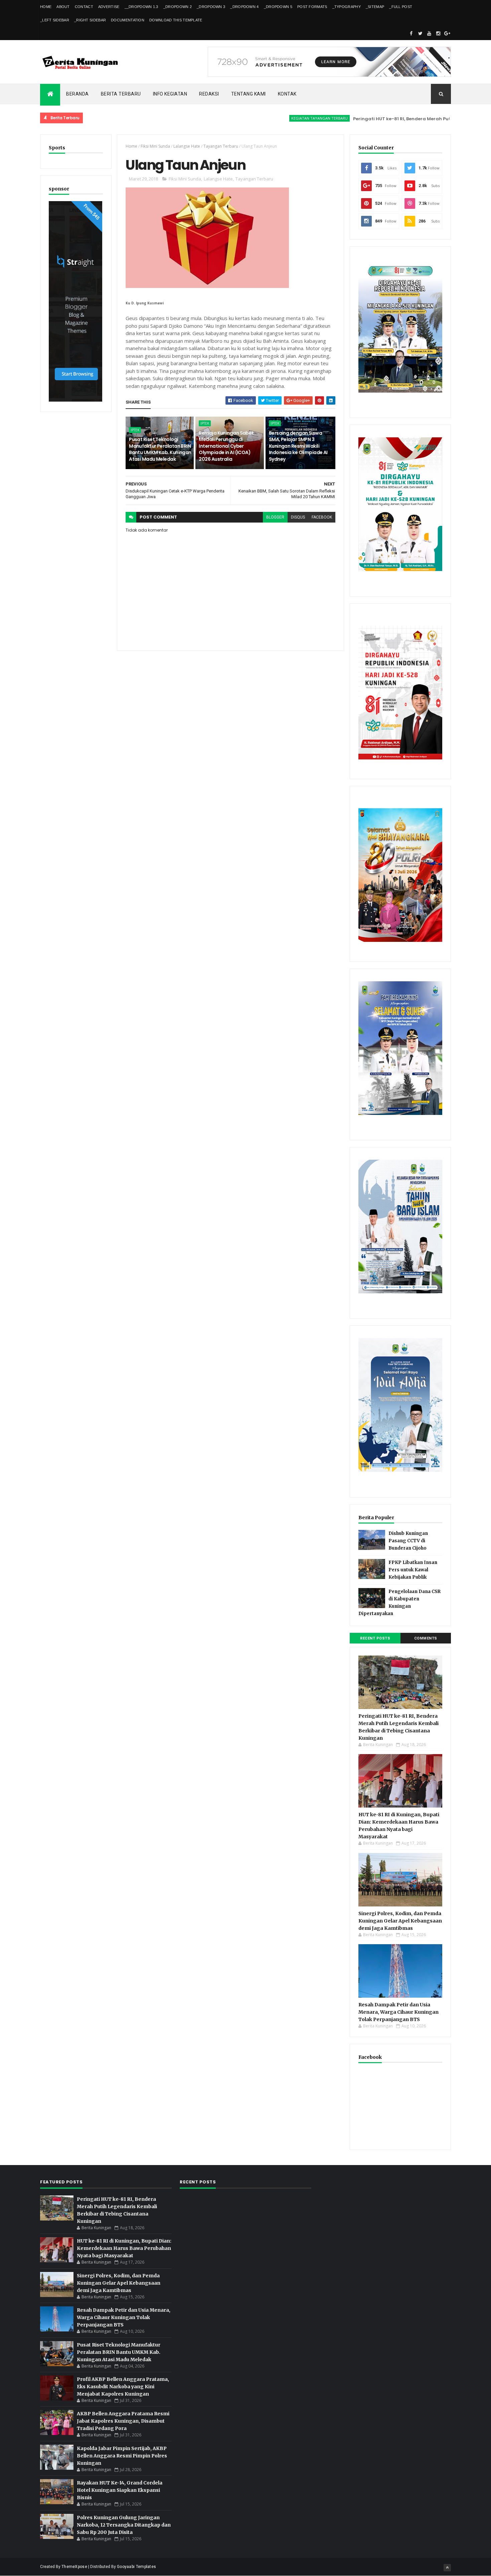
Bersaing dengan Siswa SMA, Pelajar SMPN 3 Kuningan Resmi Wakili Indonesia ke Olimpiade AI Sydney (298, 446)
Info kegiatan (170, 94)
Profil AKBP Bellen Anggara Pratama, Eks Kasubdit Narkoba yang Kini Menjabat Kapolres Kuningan (123, 2387)
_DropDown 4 (244, 7)
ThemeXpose (74, 2567)
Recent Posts (375, 1638)
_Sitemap (375, 7)
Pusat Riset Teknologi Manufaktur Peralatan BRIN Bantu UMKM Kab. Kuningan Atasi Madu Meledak (160, 449)
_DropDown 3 (211, 7)
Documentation (128, 20)
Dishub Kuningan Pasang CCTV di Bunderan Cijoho (408, 1541)
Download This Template (176, 20)
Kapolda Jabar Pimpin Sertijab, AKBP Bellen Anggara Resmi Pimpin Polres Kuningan (122, 2456)
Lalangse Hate (187, 146)
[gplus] (447, 33)
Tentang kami (249, 94)
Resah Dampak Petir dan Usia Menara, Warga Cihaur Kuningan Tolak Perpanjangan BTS (398, 2012)
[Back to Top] (447, 2568)
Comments (426, 1638)
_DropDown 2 (178, 7)
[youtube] (429, 33)
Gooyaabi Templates (136, 2567)
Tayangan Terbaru (221, 146)
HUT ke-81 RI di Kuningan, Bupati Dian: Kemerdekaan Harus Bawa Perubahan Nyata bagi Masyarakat (124, 2248)
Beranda (77, 94)
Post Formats (312, 7)
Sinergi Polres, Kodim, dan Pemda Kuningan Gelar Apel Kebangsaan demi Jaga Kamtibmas (400, 1921)
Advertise (109, 7)
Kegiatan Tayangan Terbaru (271, 118)
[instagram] (438, 33)
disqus (298, 517)
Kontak (287, 94)
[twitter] (420, 33)
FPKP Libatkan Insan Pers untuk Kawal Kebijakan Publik (413, 1570)
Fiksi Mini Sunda (155, 146)
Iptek (135, 430)
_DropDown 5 (278, 7)
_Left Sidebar (55, 20)
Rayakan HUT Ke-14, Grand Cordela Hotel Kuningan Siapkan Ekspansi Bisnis (120, 2490)
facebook (322, 517)
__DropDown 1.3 (141, 7)
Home (46, 7)
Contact (84, 7)
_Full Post (401, 7)
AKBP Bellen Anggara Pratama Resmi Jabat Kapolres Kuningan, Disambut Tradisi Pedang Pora (123, 2421)
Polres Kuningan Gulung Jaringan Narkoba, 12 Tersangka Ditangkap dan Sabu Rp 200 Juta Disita (124, 2525)
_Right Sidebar (90, 20)
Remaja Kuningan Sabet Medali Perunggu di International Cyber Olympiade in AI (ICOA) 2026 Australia (226, 446)
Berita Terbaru (121, 94)
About (63, 7)
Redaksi (209, 94)
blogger (275, 517)
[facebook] (411, 33)
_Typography (347, 7)
